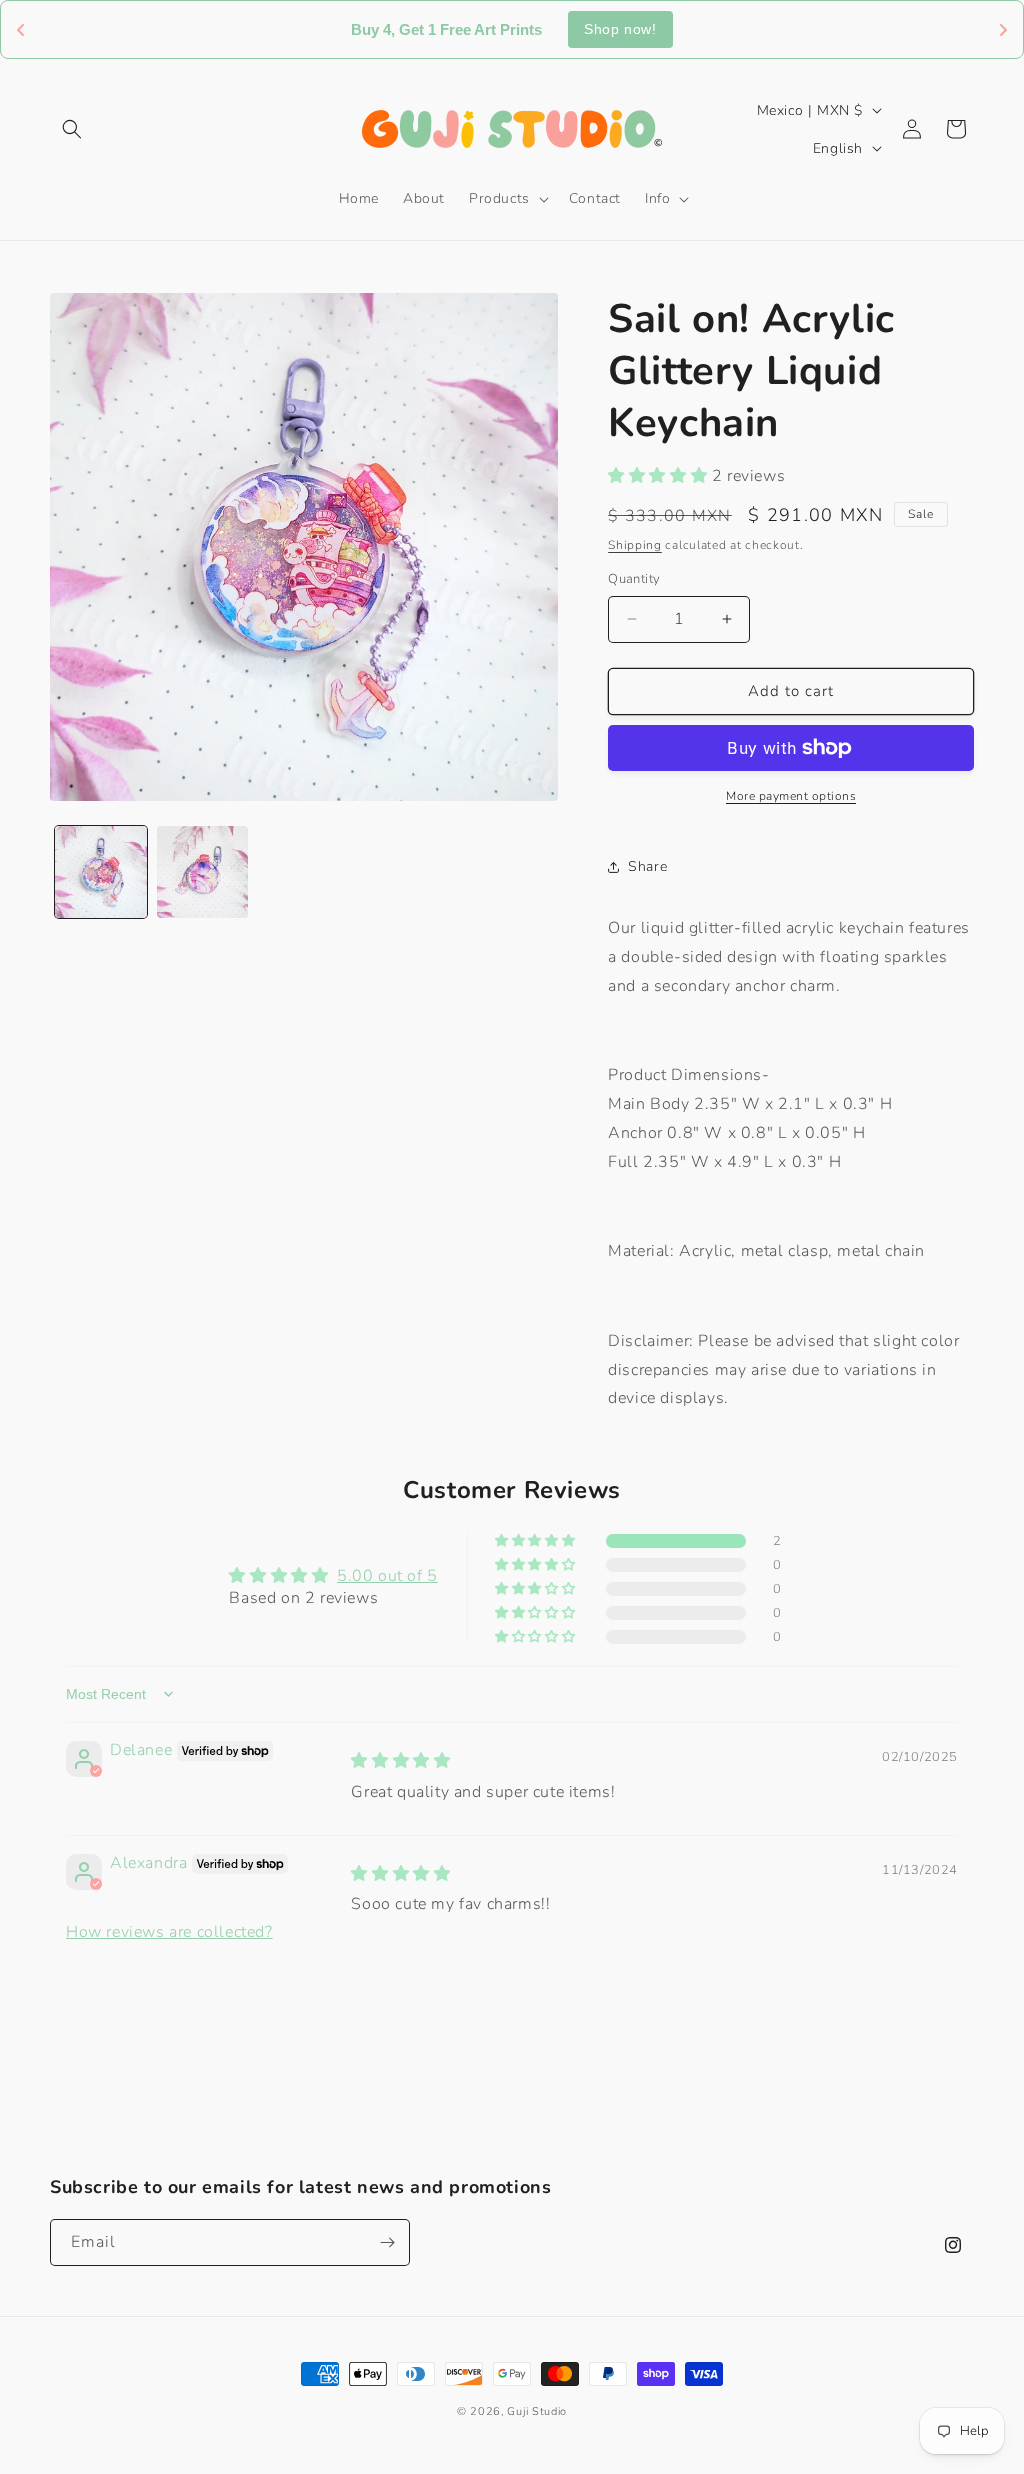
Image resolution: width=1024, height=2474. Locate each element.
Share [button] (647, 866)
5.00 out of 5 (387, 1576)
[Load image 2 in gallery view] (203, 872)
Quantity (634, 579)
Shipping (635, 545)
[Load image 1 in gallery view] (101, 872)
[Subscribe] (387, 2242)
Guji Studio (537, 2411)
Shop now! (620, 29)
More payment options (791, 796)
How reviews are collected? (169, 1932)
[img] (400, 1761)
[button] (72, 129)
